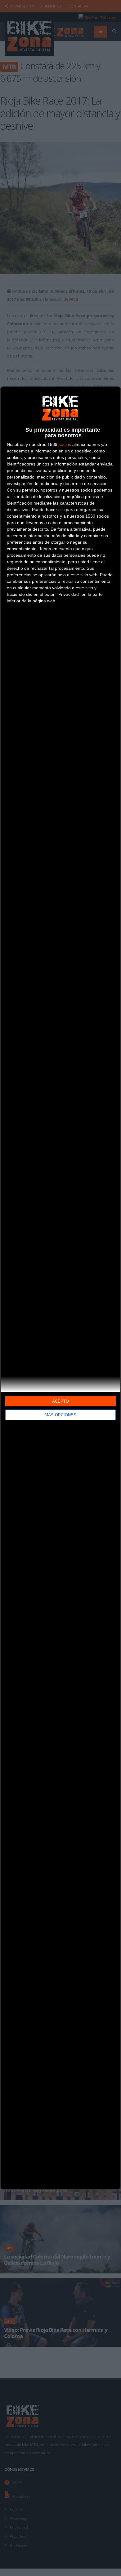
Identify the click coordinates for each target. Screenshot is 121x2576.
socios (65, 444)
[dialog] (60, 1288)
